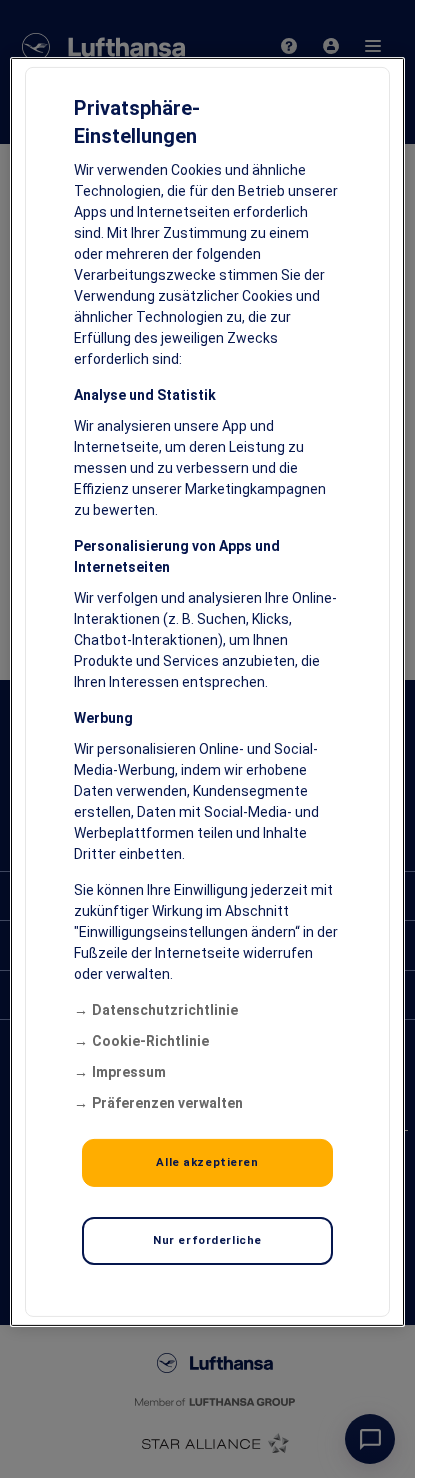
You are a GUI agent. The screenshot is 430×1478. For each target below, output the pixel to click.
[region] (207, 692)
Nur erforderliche (207, 1240)
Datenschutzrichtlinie (165, 1010)
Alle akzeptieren (207, 1162)
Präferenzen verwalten (167, 1103)
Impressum (129, 1072)
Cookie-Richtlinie (150, 1041)
